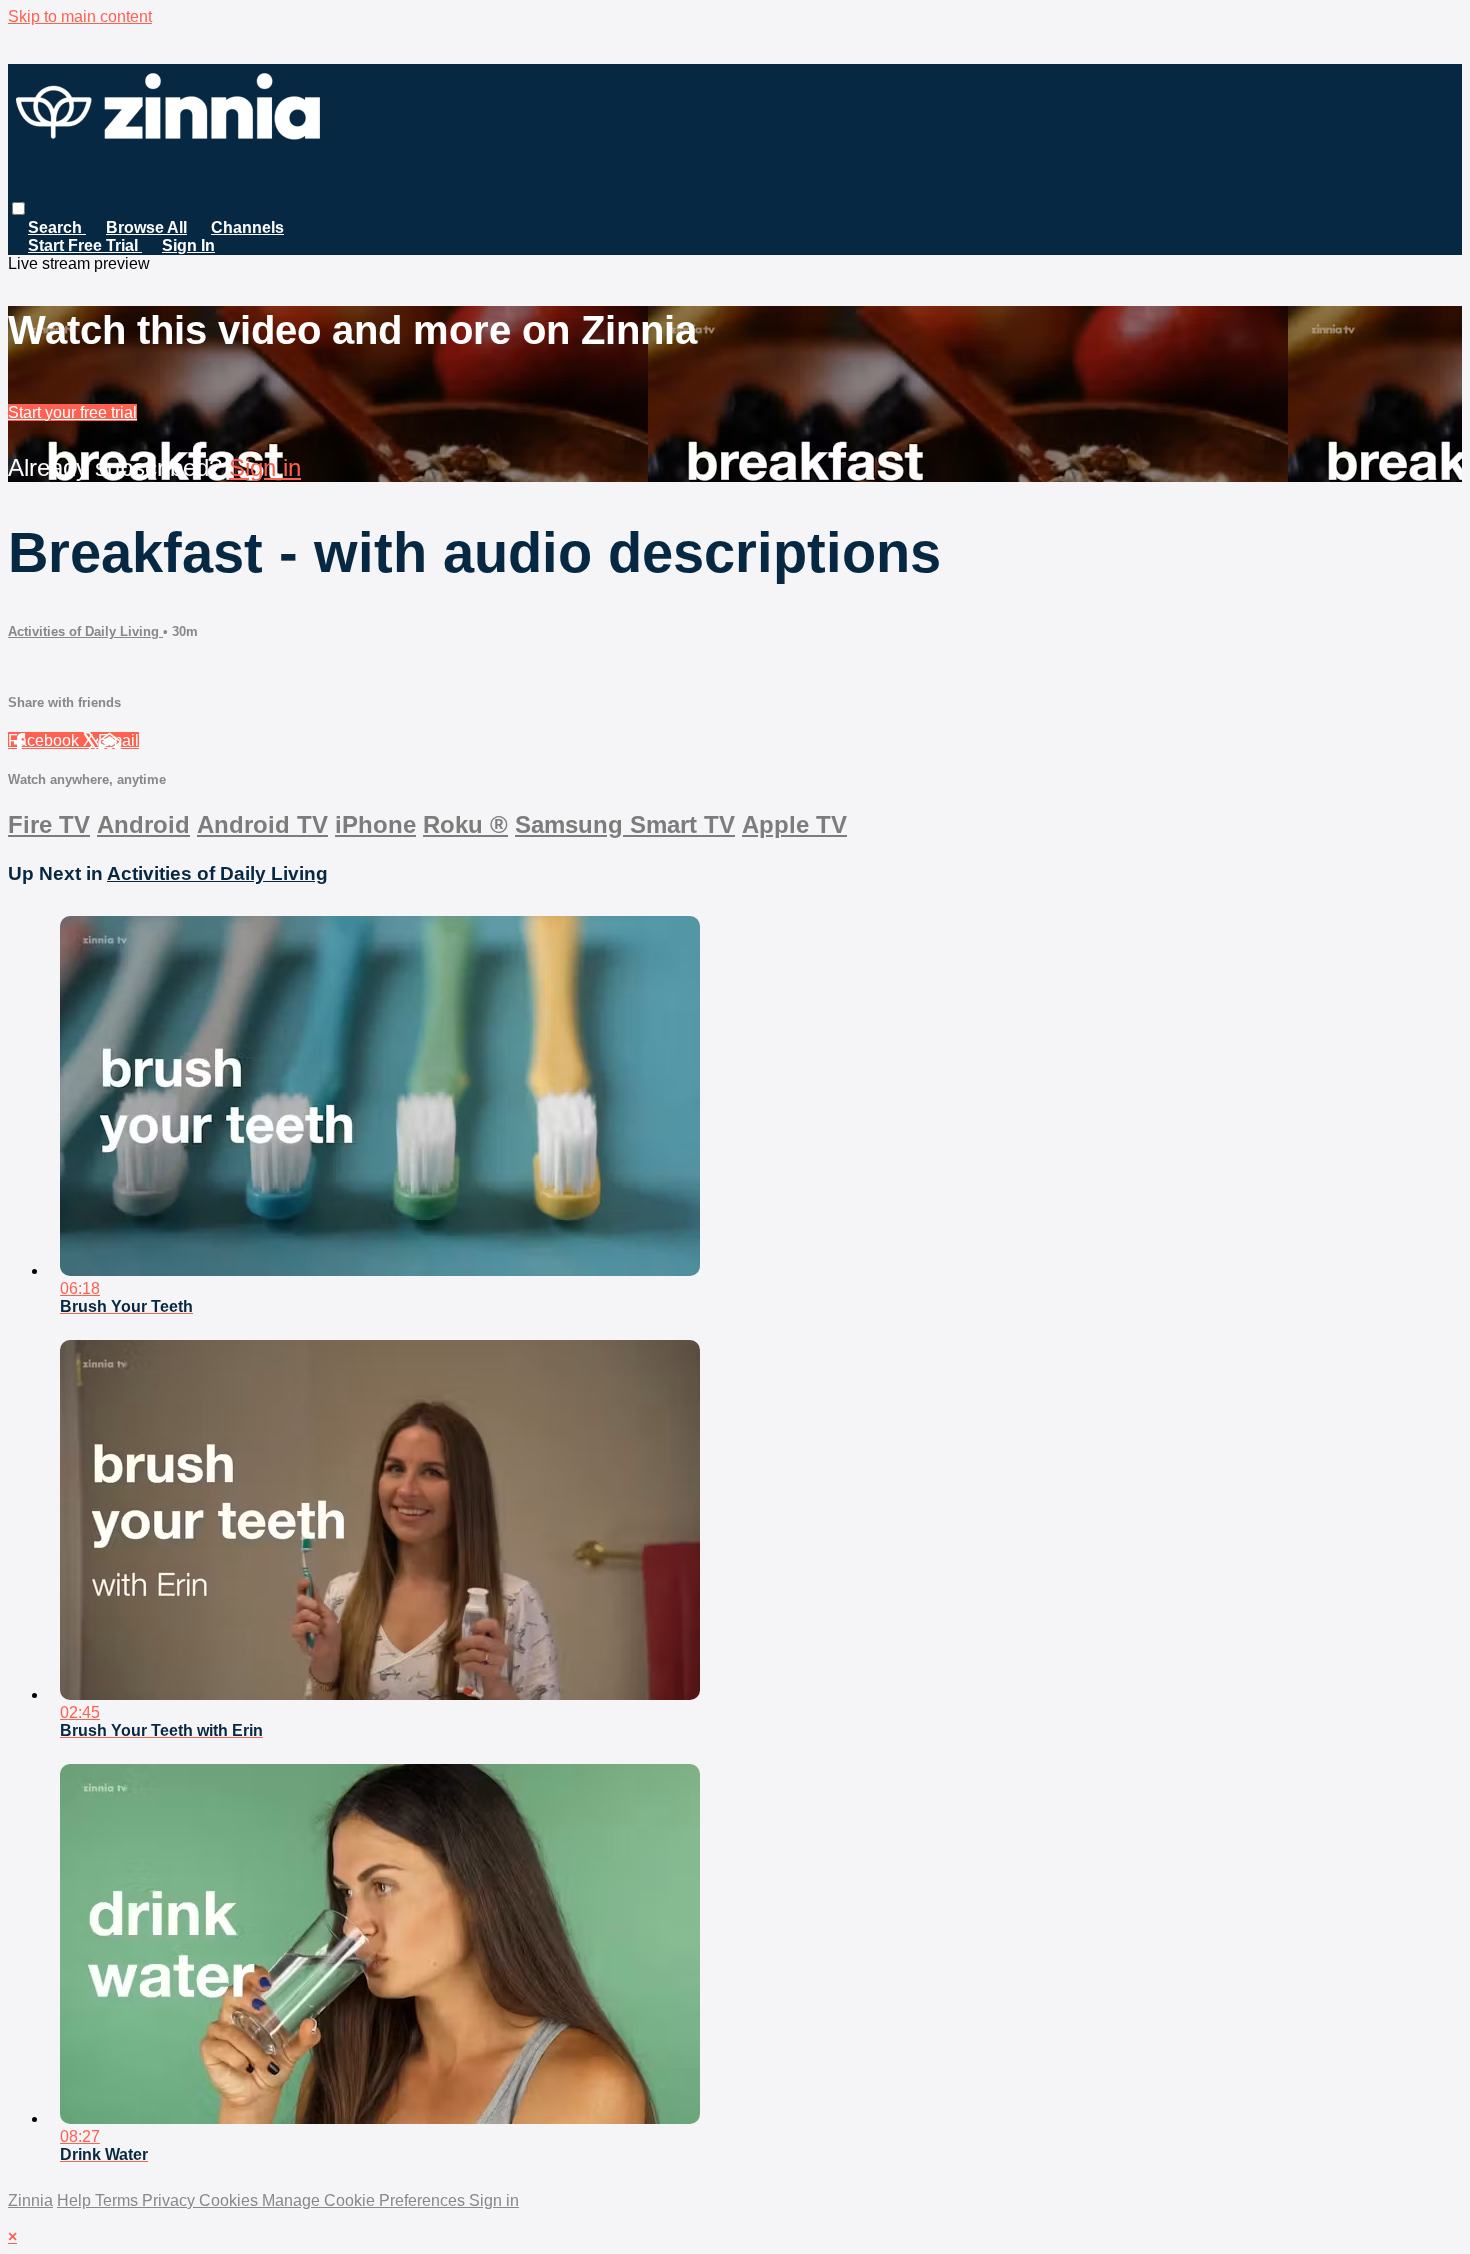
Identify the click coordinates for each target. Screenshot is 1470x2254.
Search (57, 227)
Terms (118, 2200)
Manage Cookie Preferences (365, 2200)
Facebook (45, 740)
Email (118, 740)
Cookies (230, 2200)
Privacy (170, 2200)
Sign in (265, 467)
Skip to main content (80, 16)
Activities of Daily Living (85, 631)
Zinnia (30, 2200)
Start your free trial (72, 412)
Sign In (188, 245)
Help (76, 2200)
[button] (18, 208)
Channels (247, 227)
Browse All (146, 227)
